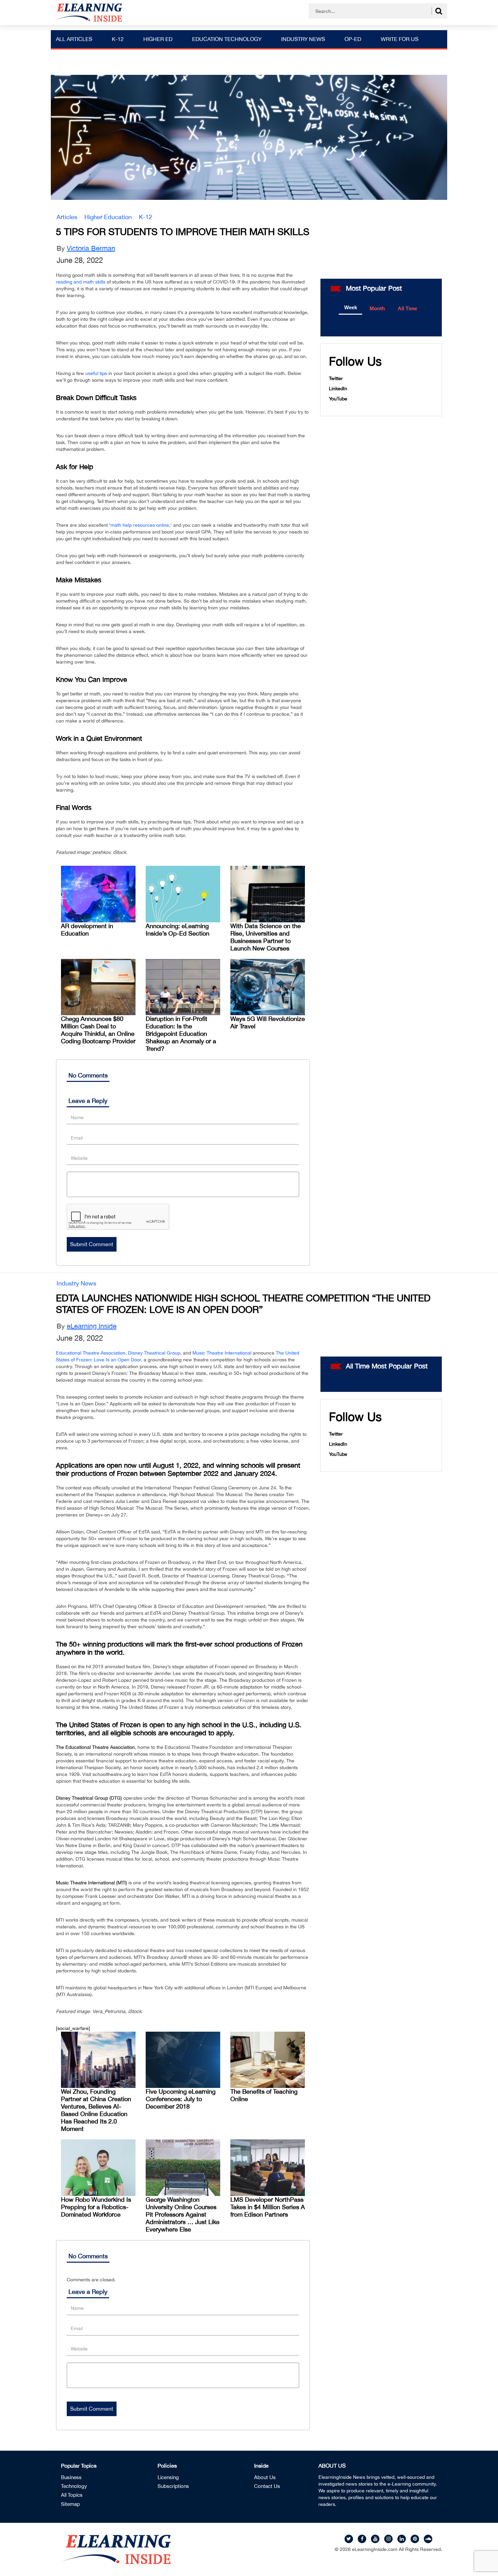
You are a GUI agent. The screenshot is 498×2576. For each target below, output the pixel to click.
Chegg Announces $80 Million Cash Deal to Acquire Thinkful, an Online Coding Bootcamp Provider (98, 1030)
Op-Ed (353, 39)
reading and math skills (81, 282)
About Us (265, 2477)
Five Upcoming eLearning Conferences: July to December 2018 (181, 2099)
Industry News (303, 39)
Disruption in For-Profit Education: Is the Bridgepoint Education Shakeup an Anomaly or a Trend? (181, 1034)
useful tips (96, 373)
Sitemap (70, 2504)
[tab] (350, 308)
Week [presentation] (351, 307)
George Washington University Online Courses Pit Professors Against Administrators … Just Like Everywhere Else (183, 2214)
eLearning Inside (92, 1326)
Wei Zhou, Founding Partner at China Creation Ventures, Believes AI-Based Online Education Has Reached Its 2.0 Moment (96, 2110)
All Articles (74, 39)
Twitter (336, 378)
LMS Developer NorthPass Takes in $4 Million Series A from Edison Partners (268, 2207)
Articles (67, 217)
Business (71, 2477)
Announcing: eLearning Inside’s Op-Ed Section (178, 930)
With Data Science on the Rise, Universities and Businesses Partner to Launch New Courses (266, 937)
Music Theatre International (222, 1353)
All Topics (72, 2495)
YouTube (338, 399)
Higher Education (108, 217)
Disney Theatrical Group (154, 1353)
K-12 (118, 39)
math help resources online (140, 525)
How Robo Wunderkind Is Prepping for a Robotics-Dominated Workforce (96, 2207)
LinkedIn (338, 389)
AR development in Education (87, 930)
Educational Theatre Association (91, 1353)
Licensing (168, 2477)
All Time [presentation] (407, 308)
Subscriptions (173, 2486)
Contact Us (267, 2486)
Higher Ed (158, 39)
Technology (74, 2486)
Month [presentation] (377, 308)
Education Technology (227, 39)
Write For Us (400, 39)
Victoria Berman (91, 248)
